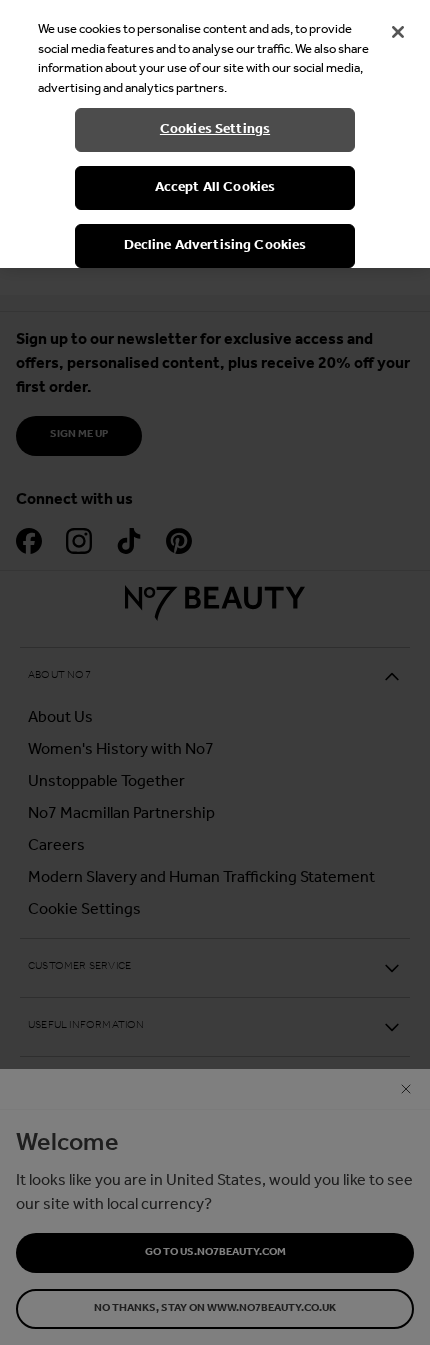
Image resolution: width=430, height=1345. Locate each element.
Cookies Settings (215, 129)
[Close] (398, 32)
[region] (215, 134)
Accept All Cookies (215, 187)
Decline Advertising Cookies (215, 245)
